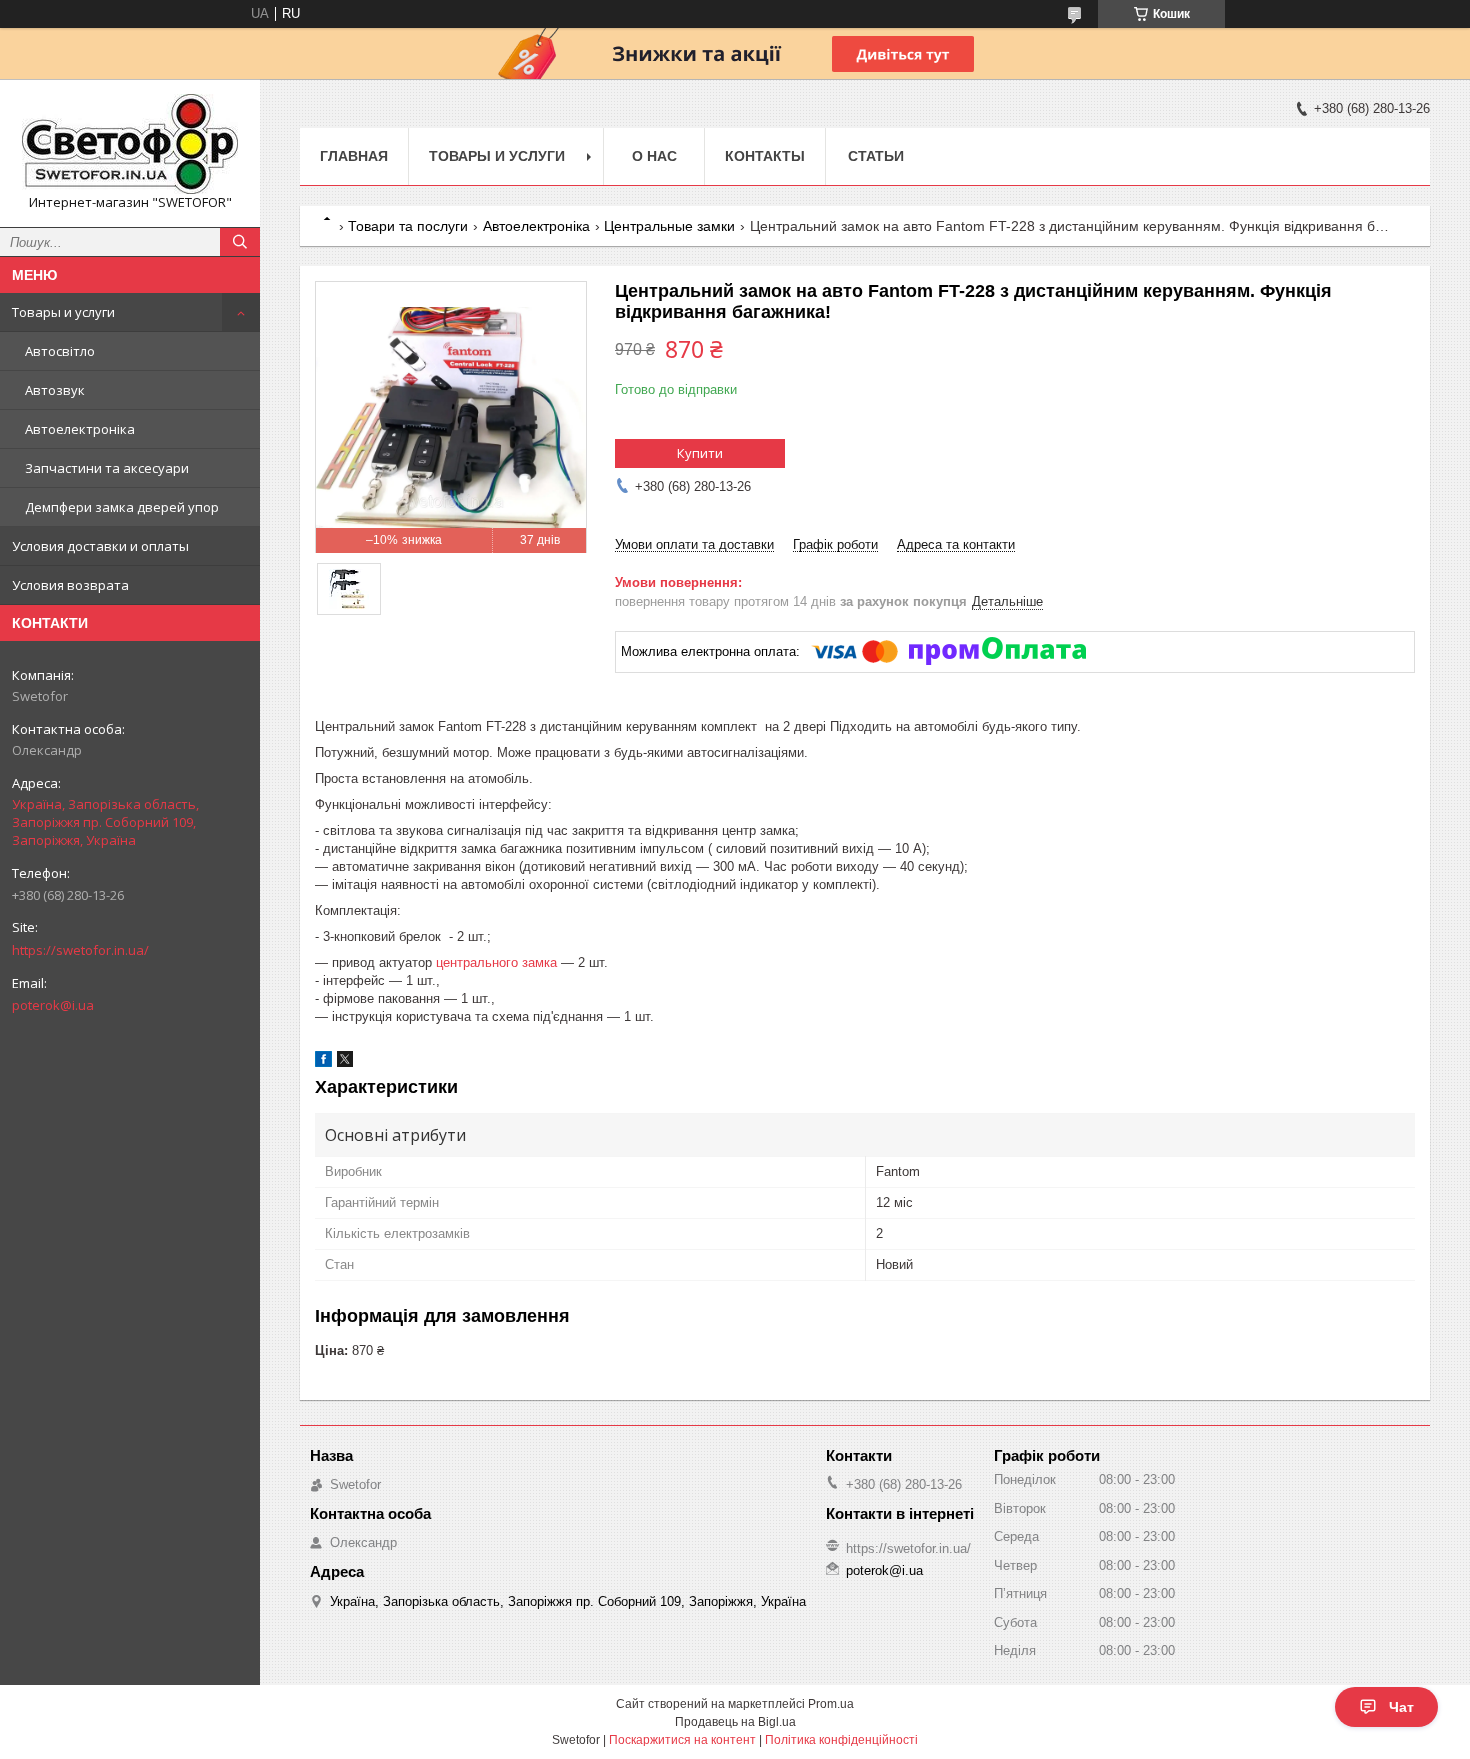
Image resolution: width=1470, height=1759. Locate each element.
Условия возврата (70, 585)
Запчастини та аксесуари (107, 468)
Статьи (876, 156)
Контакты (765, 156)
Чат (1401, 1707)
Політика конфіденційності (841, 1740)
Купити (700, 453)
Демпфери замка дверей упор (122, 507)
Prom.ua (831, 1704)
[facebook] (323, 1062)
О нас (654, 156)
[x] (345, 1062)
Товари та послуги (408, 226)
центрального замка (496, 962)
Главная (354, 156)
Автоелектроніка (80, 429)
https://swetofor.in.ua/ (80, 950)
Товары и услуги (63, 312)
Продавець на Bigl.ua (735, 1722)
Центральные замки (669, 226)
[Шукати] (240, 242)
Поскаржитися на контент (682, 1740)
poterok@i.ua (53, 1005)
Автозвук (55, 390)
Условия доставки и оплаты (100, 546)
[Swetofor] (130, 144)
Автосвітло (60, 351)
